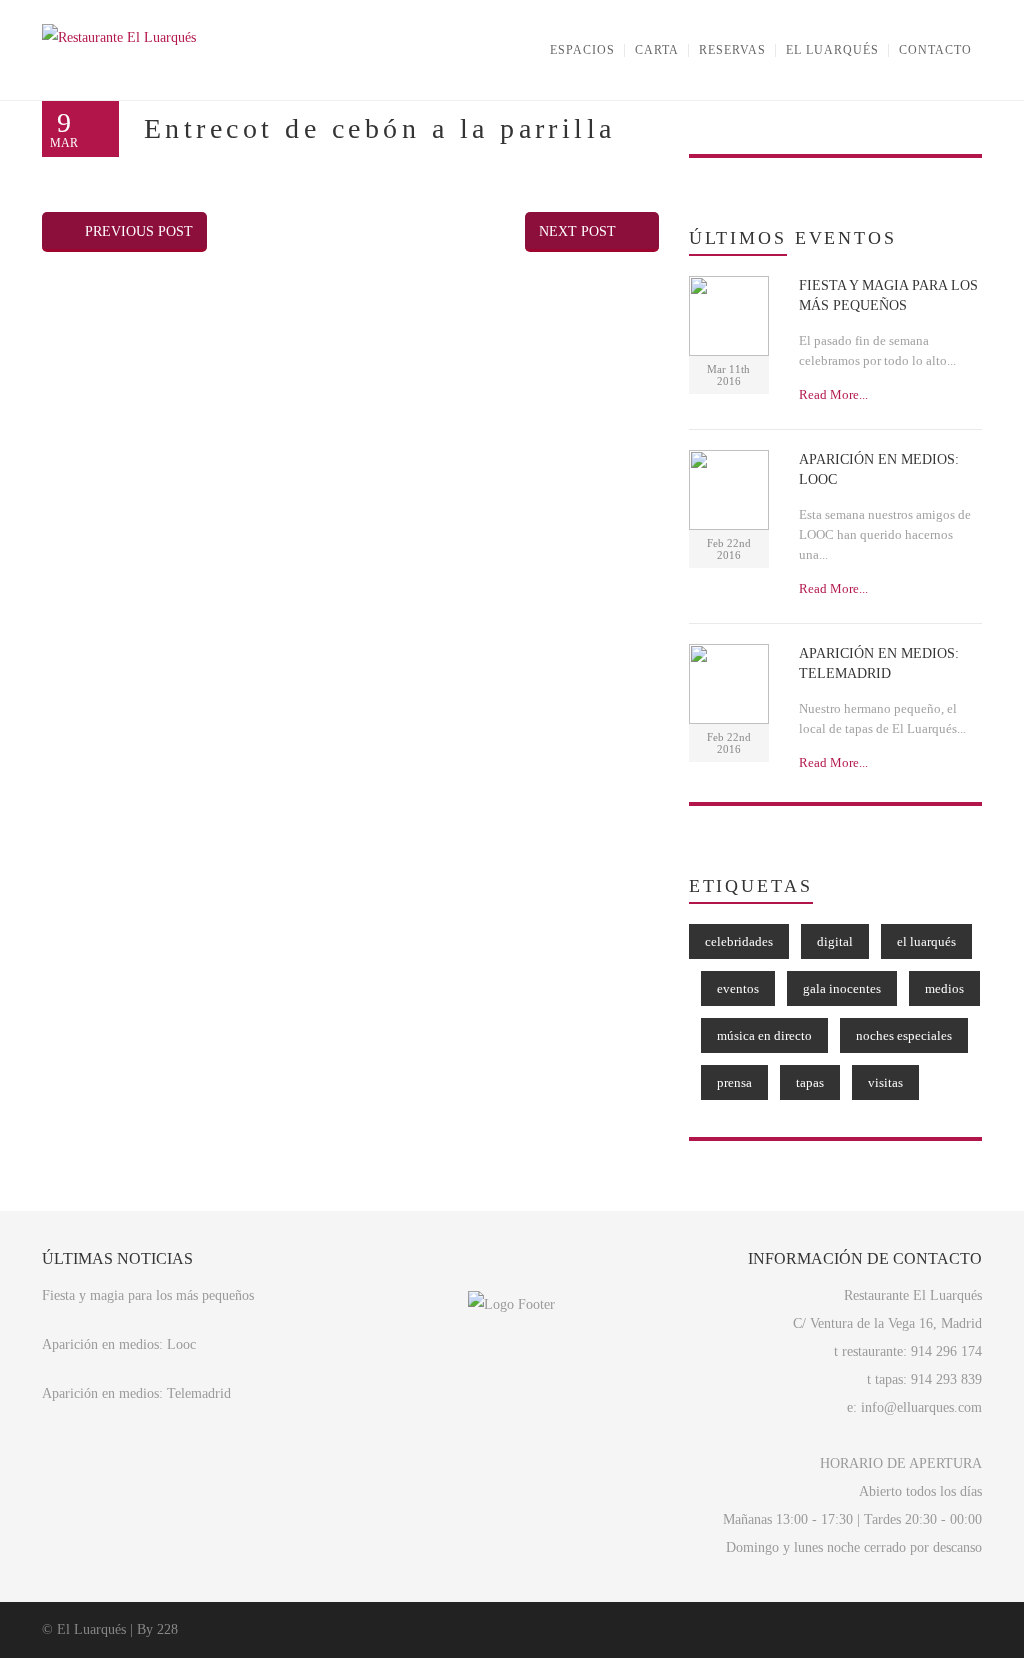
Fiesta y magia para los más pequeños (148, 1295)
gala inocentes (842, 988)
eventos (738, 988)
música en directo (764, 1035)
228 (167, 1629)
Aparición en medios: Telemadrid (136, 1393)
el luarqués (926, 941)
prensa (734, 1082)
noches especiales (904, 1035)
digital (835, 941)
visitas (885, 1082)
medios (944, 988)
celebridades (739, 941)
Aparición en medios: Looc (119, 1344)
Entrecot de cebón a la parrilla (380, 128)
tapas (810, 1082)
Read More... (833, 394)
